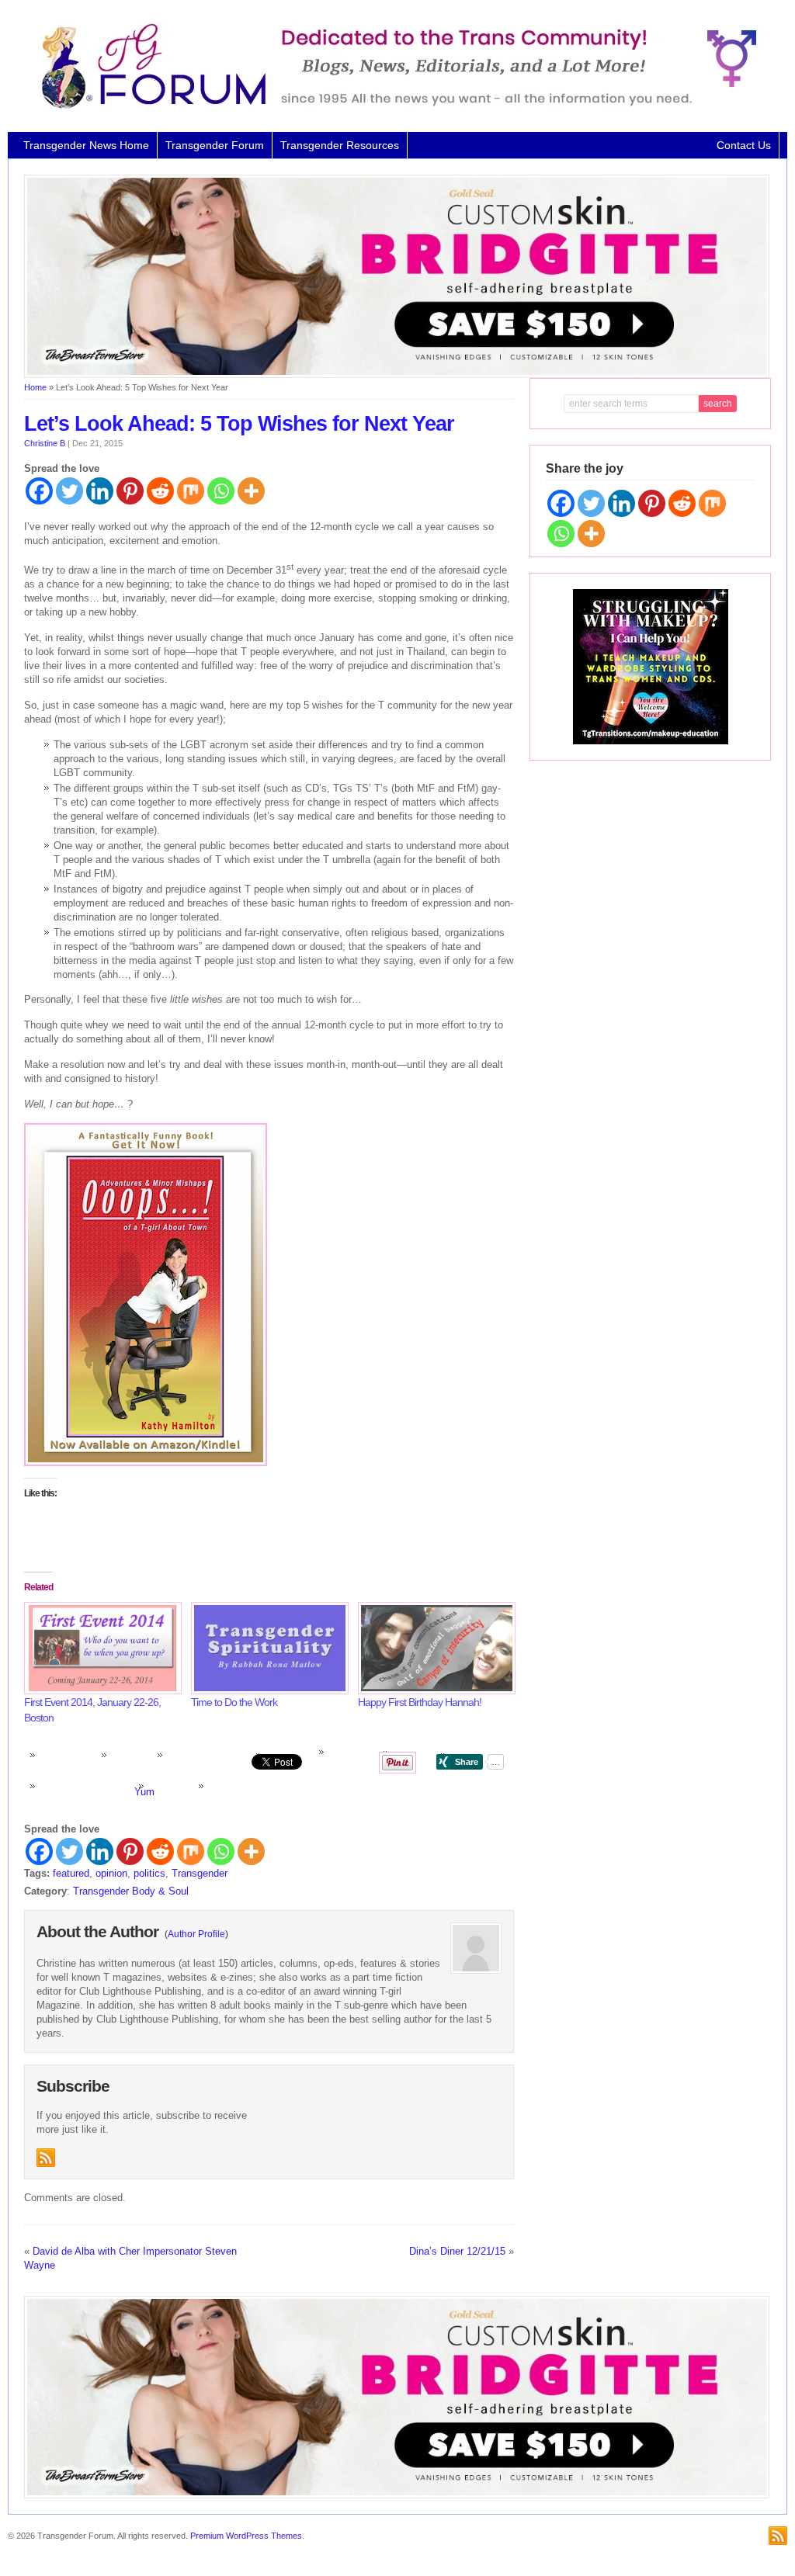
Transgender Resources (340, 145)
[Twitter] (69, 491)
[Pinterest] (130, 491)
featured (71, 1873)
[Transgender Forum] (392, 106)
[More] (251, 491)
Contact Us (744, 145)
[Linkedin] (100, 491)
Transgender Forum (215, 145)
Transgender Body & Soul (131, 1891)
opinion (111, 1873)
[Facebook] (39, 491)
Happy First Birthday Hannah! (420, 1702)
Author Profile (196, 1934)
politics (149, 1873)
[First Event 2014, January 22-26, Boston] (100, 1648)
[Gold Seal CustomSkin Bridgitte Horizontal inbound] (397, 375)
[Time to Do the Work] (267, 1648)
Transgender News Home (86, 145)
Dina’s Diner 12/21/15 (457, 2251)
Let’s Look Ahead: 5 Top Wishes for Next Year (239, 424)
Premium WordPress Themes (246, 2536)
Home (35, 387)
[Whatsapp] (221, 491)
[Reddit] (160, 491)
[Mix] (191, 491)
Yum (144, 1792)
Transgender (200, 1873)
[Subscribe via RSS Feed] (46, 2158)
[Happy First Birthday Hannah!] (434, 1648)
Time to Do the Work (234, 1702)
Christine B (45, 443)
